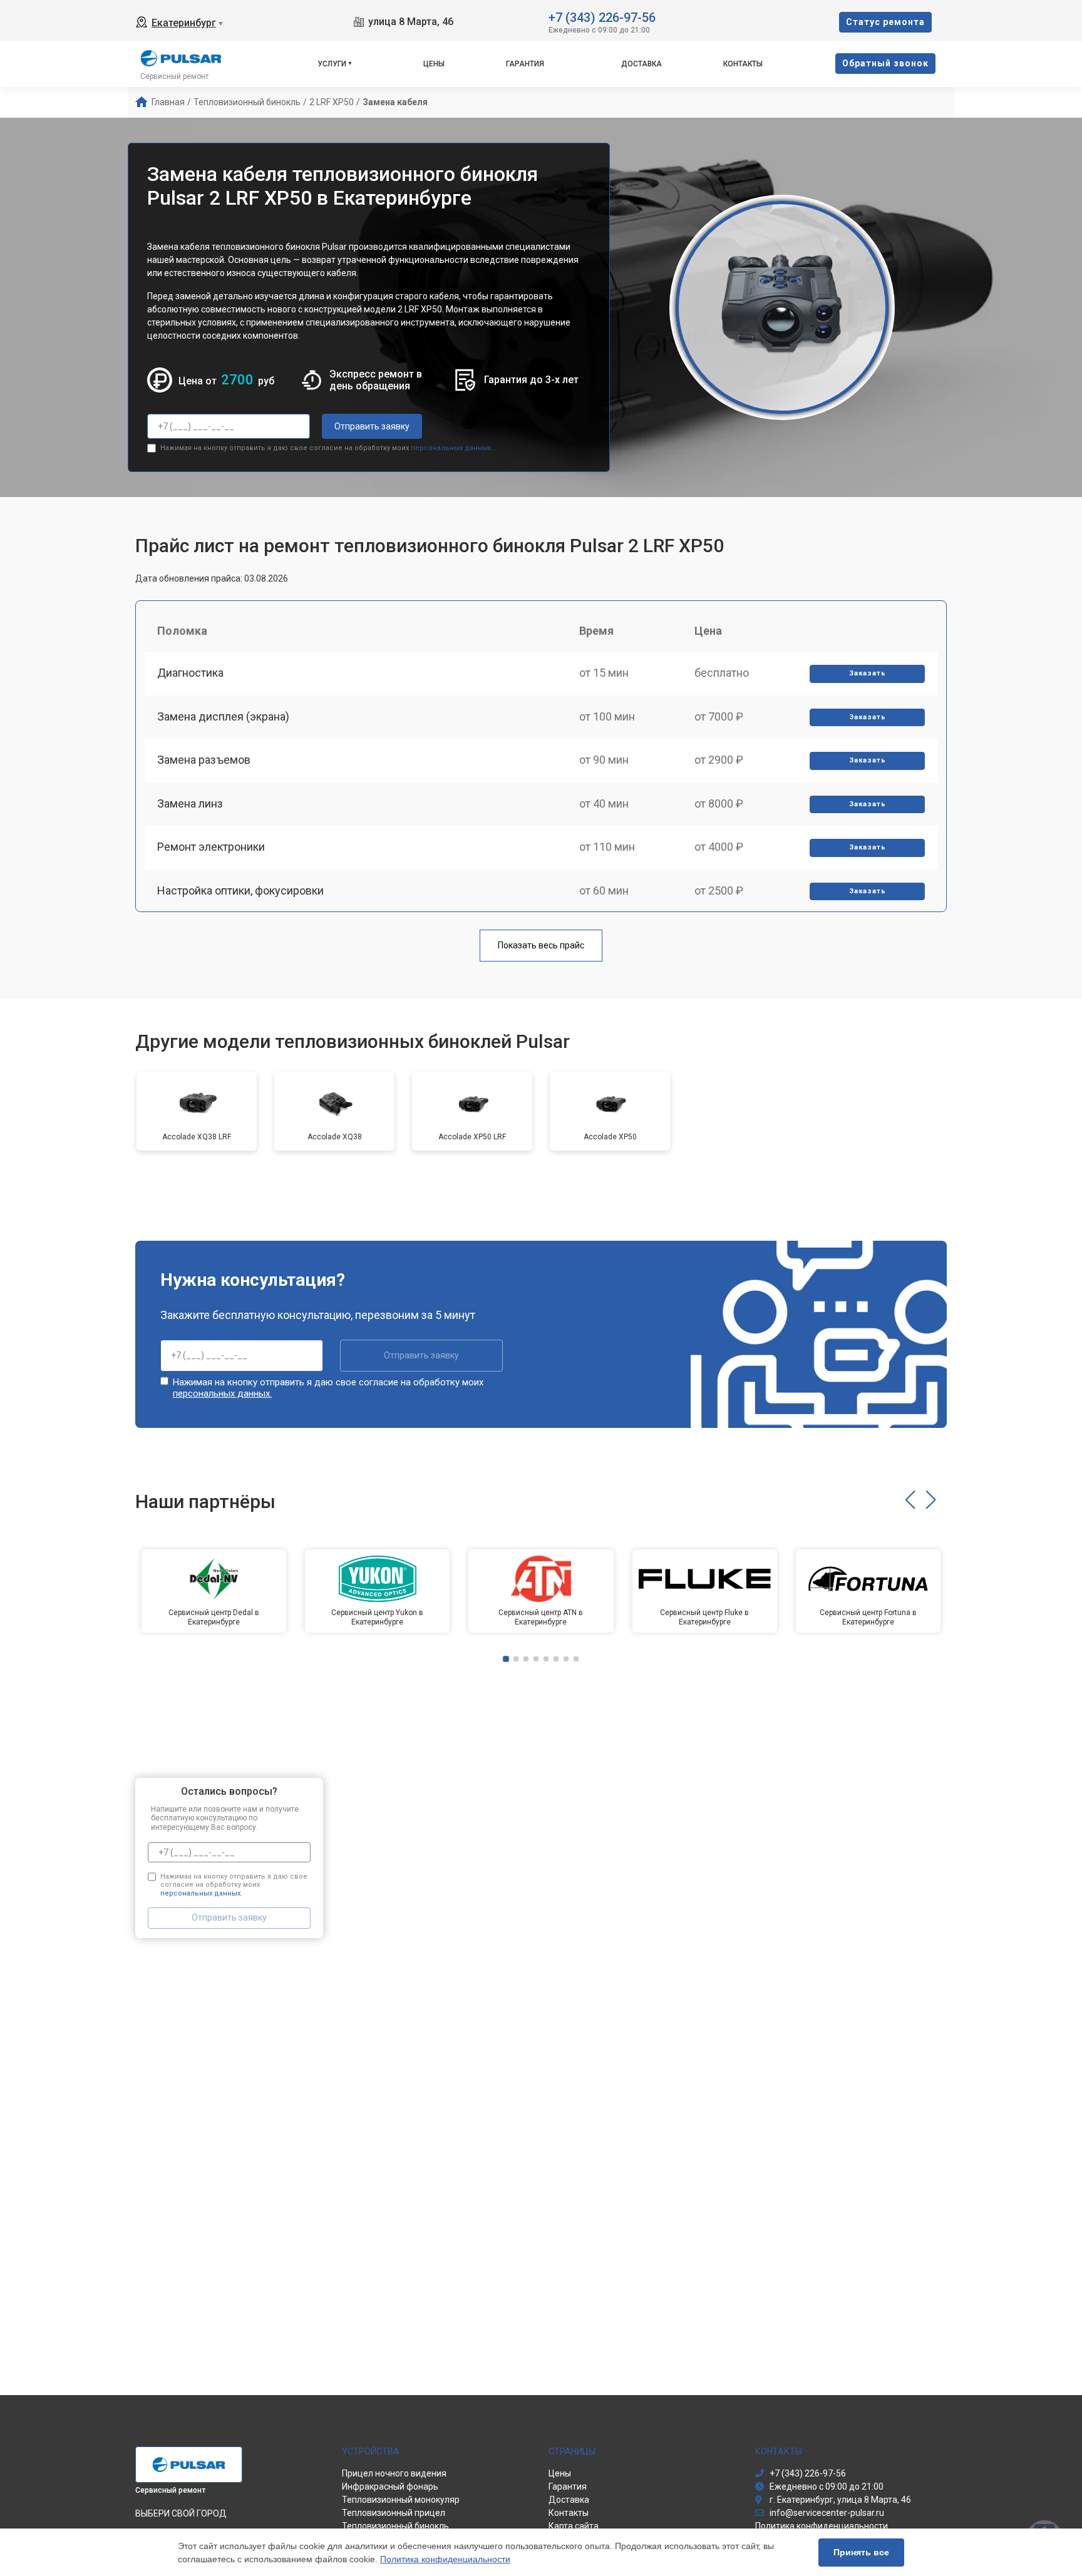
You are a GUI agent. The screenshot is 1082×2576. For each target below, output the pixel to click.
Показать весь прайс (541, 945)
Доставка (641, 64)
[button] (910, 1500)
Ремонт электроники (211, 847)
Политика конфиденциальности (445, 2559)
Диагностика (190, 673)
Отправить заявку (372, 426)
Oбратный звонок (885, 63)
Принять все (861, 2552)
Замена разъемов (204, 760)
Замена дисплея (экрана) (223, 716)
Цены (434, 64)
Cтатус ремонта (885, 22)
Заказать (868, 673)
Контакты (743, 64)
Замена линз (190, 803)
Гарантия (525, 64)
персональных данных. (452, 448)
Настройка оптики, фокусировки (240, 890)
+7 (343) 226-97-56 (602, 17)
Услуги (332, 64)
